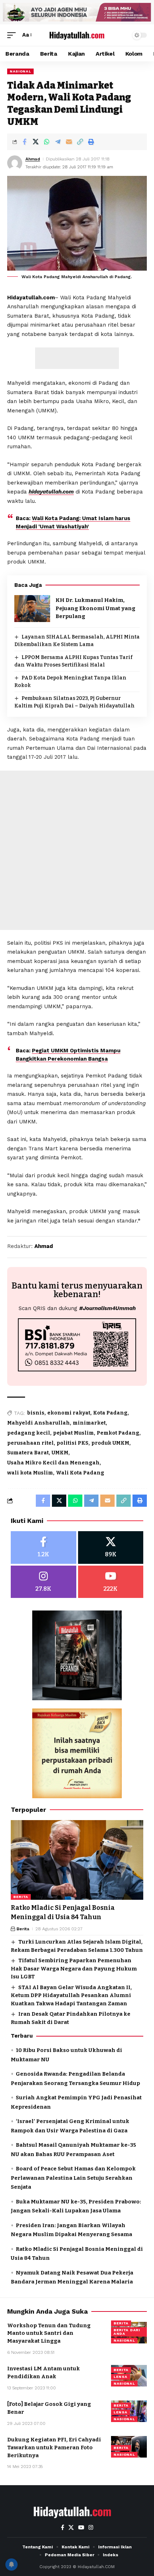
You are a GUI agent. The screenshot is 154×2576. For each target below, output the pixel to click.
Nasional (20, 71)
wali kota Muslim (30, 1473)
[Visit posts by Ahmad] (15, 163)
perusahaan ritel (30, 1443)
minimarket (89, 1423)
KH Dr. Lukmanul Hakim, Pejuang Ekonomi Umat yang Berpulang (95, 608)
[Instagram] (44, 1582)
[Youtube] (111, 1582)
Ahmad (33, 159)
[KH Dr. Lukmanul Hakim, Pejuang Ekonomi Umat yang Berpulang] (32, 609)
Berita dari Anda (127, 2332)
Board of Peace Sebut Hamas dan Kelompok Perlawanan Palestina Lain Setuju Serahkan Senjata (73, 2178)
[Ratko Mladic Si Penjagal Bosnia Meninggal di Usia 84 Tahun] (77, 1860)
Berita (21, 1897)
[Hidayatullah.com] (77, 35)
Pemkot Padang (118, 1433)
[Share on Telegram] (58, 142)
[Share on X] (35, 142)
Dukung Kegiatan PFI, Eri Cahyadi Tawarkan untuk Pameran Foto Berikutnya (54, 2448)
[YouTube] (81, 2528)
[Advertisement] (77, 358)
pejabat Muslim (73, 1433)
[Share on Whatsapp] (47, 142)
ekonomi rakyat (69, 1413)
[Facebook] (44, 1548)
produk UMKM (110, 1443)
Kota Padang (110, 1413)
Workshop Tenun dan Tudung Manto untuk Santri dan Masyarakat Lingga (49, 2333)
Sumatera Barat (28, 1453)
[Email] (69, 142)
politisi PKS (73, 1443)
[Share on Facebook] (24, 142)
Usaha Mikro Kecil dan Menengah (53, 1463)
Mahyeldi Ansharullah (38, 1423)
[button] (13, 35)
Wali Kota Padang (80, 1473)
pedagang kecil (29, 1433)
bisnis (36, 1413)
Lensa (121, 2377)
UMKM (60, 1453)
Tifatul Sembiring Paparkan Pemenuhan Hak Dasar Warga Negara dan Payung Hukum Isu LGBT (74, 1969)
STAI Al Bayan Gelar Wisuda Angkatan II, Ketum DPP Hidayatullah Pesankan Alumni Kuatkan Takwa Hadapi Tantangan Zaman (71, 1995)
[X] (111, 1548)
